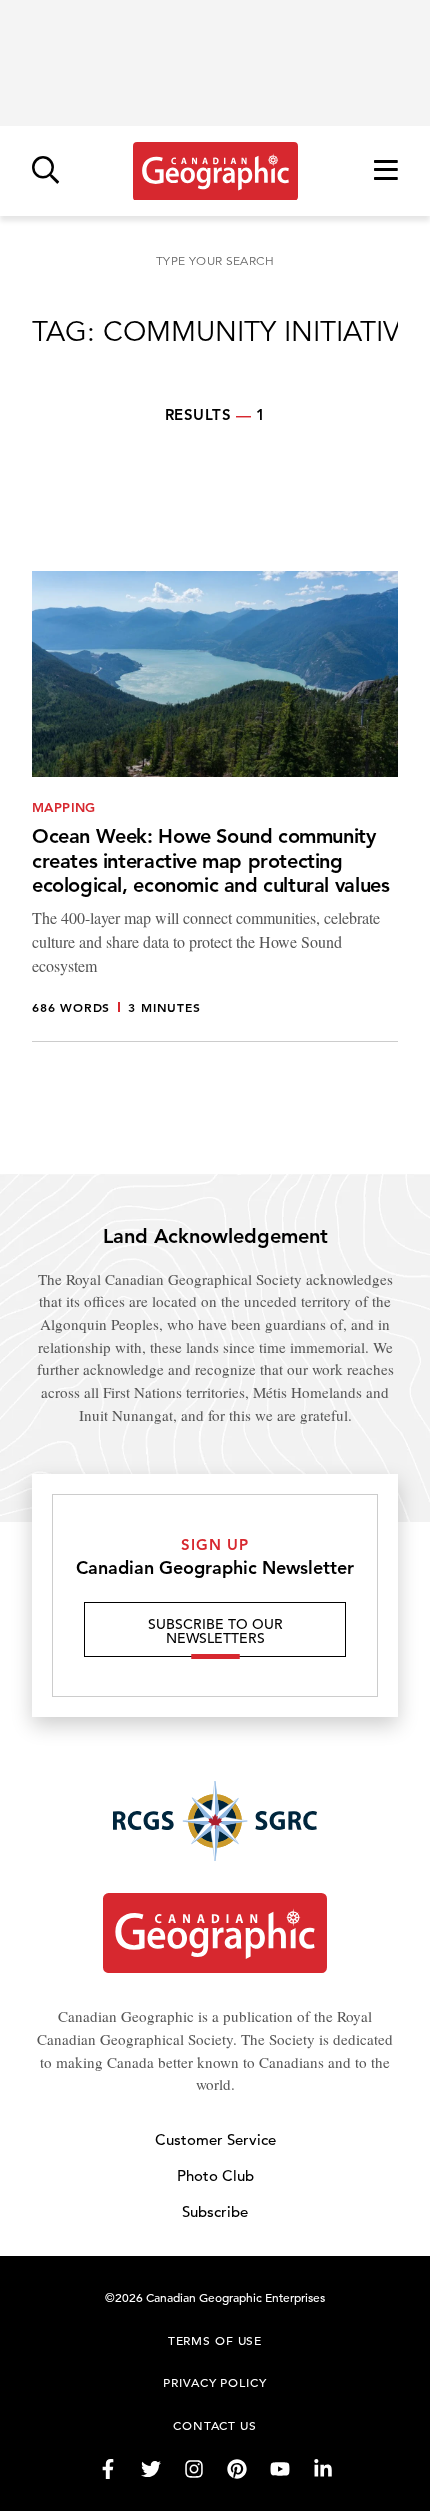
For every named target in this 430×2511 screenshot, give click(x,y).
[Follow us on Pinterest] (237, 2469)
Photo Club (215, 2175)
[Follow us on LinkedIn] (323, 2469)
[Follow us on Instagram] (194, 2469)
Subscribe (215, 2211)
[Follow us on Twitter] (151, 2469)
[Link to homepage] (215, 171)
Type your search (215, 260)
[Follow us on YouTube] (280, 2469)
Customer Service (215, 2139)
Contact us (215, 2425)
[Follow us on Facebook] (108, 2469)
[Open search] (45, 171)
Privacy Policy (214, 2382)
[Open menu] (386, 171)
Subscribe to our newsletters (215, 1631)
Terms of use (215, 2340)
